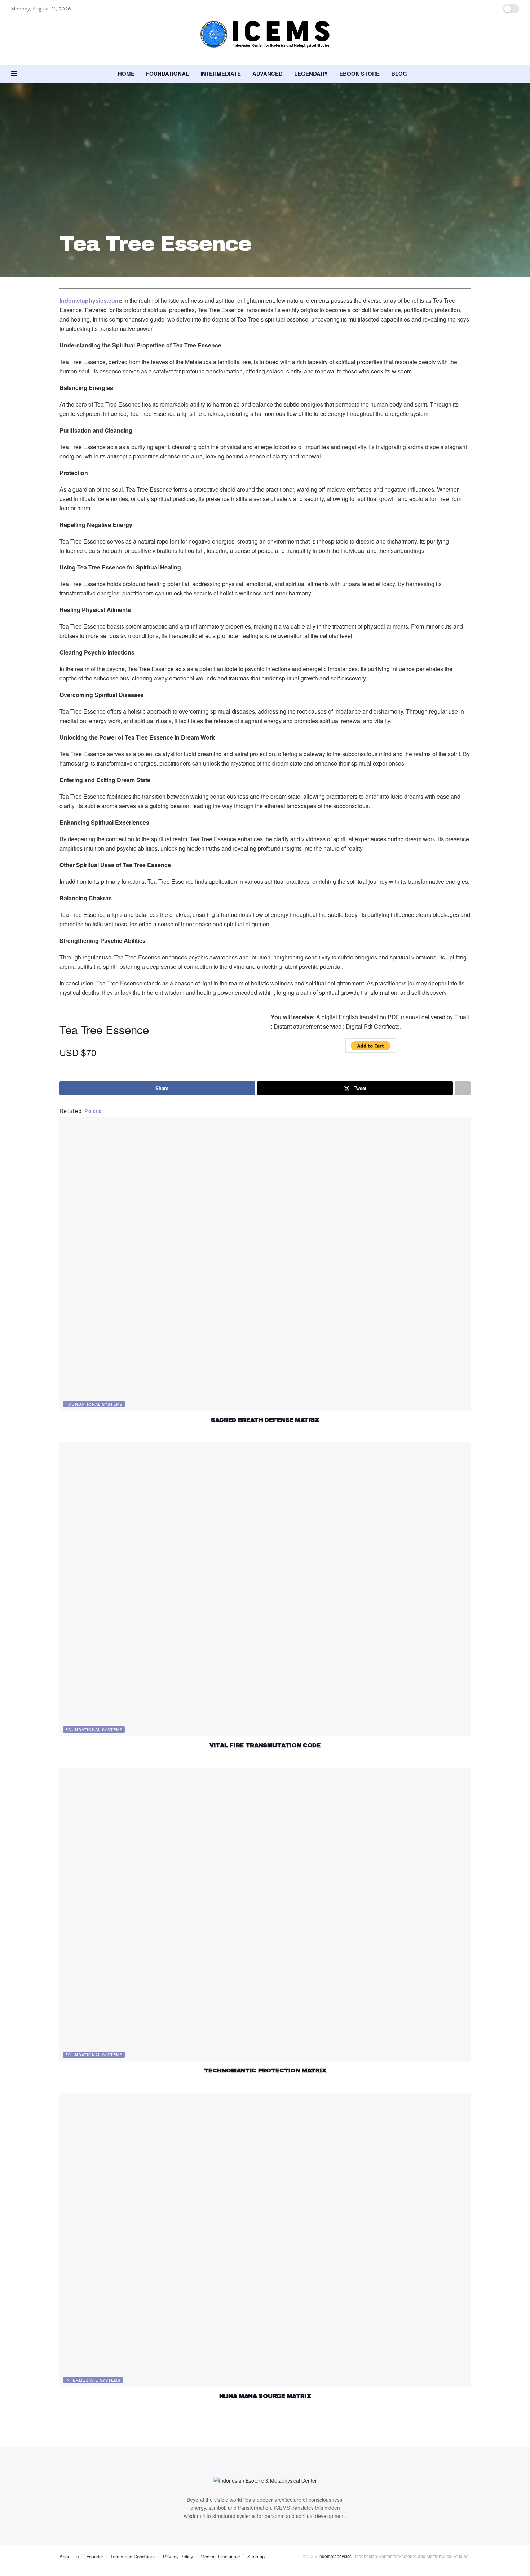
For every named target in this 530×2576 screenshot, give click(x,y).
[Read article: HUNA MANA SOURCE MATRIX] (265, 2240)
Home (126, 74)
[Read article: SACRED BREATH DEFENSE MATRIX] (265, 1264)
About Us (69, 2556)
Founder (95, 2556)
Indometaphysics (335, 2556)
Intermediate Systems (93, 2380)
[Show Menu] (14, 74)
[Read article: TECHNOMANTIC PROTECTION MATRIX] (265, 1914)
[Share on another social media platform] (463, 1088)
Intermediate (221, 74)
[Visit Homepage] (265, 41)
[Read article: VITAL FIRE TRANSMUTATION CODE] (265, 1589)
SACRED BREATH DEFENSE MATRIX (265, 1420)
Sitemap (256, 2556)
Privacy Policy (178, 2556)
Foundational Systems (94, 1404)
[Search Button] (516, 74)
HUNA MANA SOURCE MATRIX (265, 2396)
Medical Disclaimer (220, 2556)
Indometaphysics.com (90, 300)
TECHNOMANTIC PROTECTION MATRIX (265, 2070)
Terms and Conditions (133, 2556)
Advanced (268, 74)
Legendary (311, 74)
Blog (399, 74)
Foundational (167, 74)
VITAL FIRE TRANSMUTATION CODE (265, 1745)
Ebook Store (359, 74)
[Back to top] (2, 2572)
